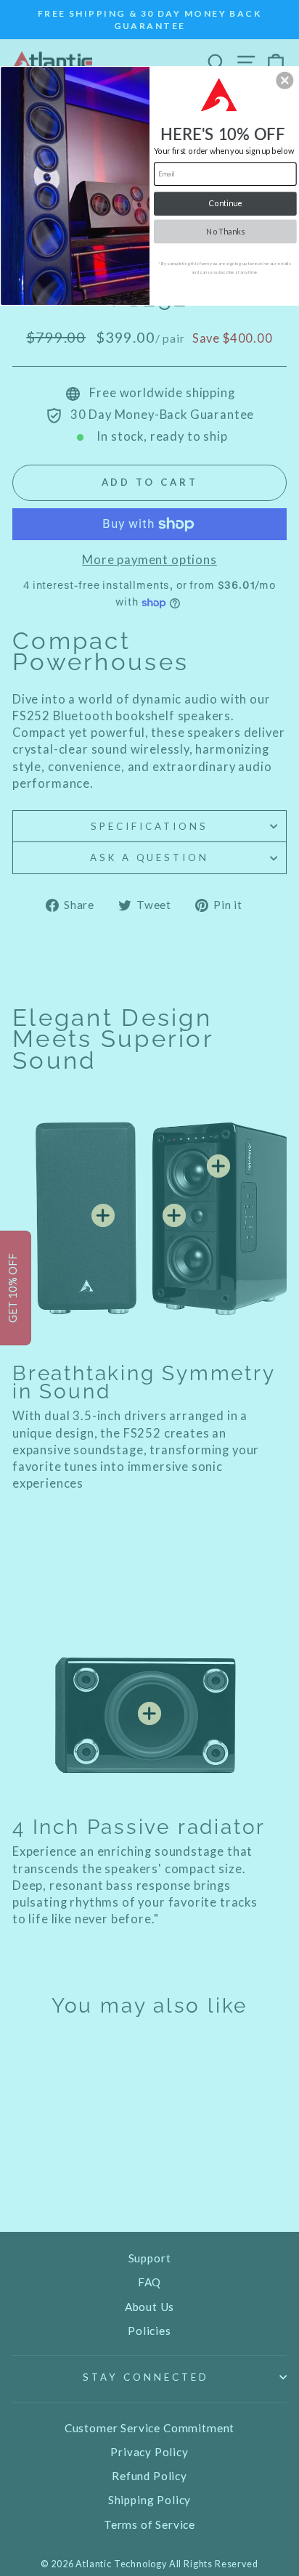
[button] (284, 80)
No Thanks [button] (225, 231)
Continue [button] (225, 203)
